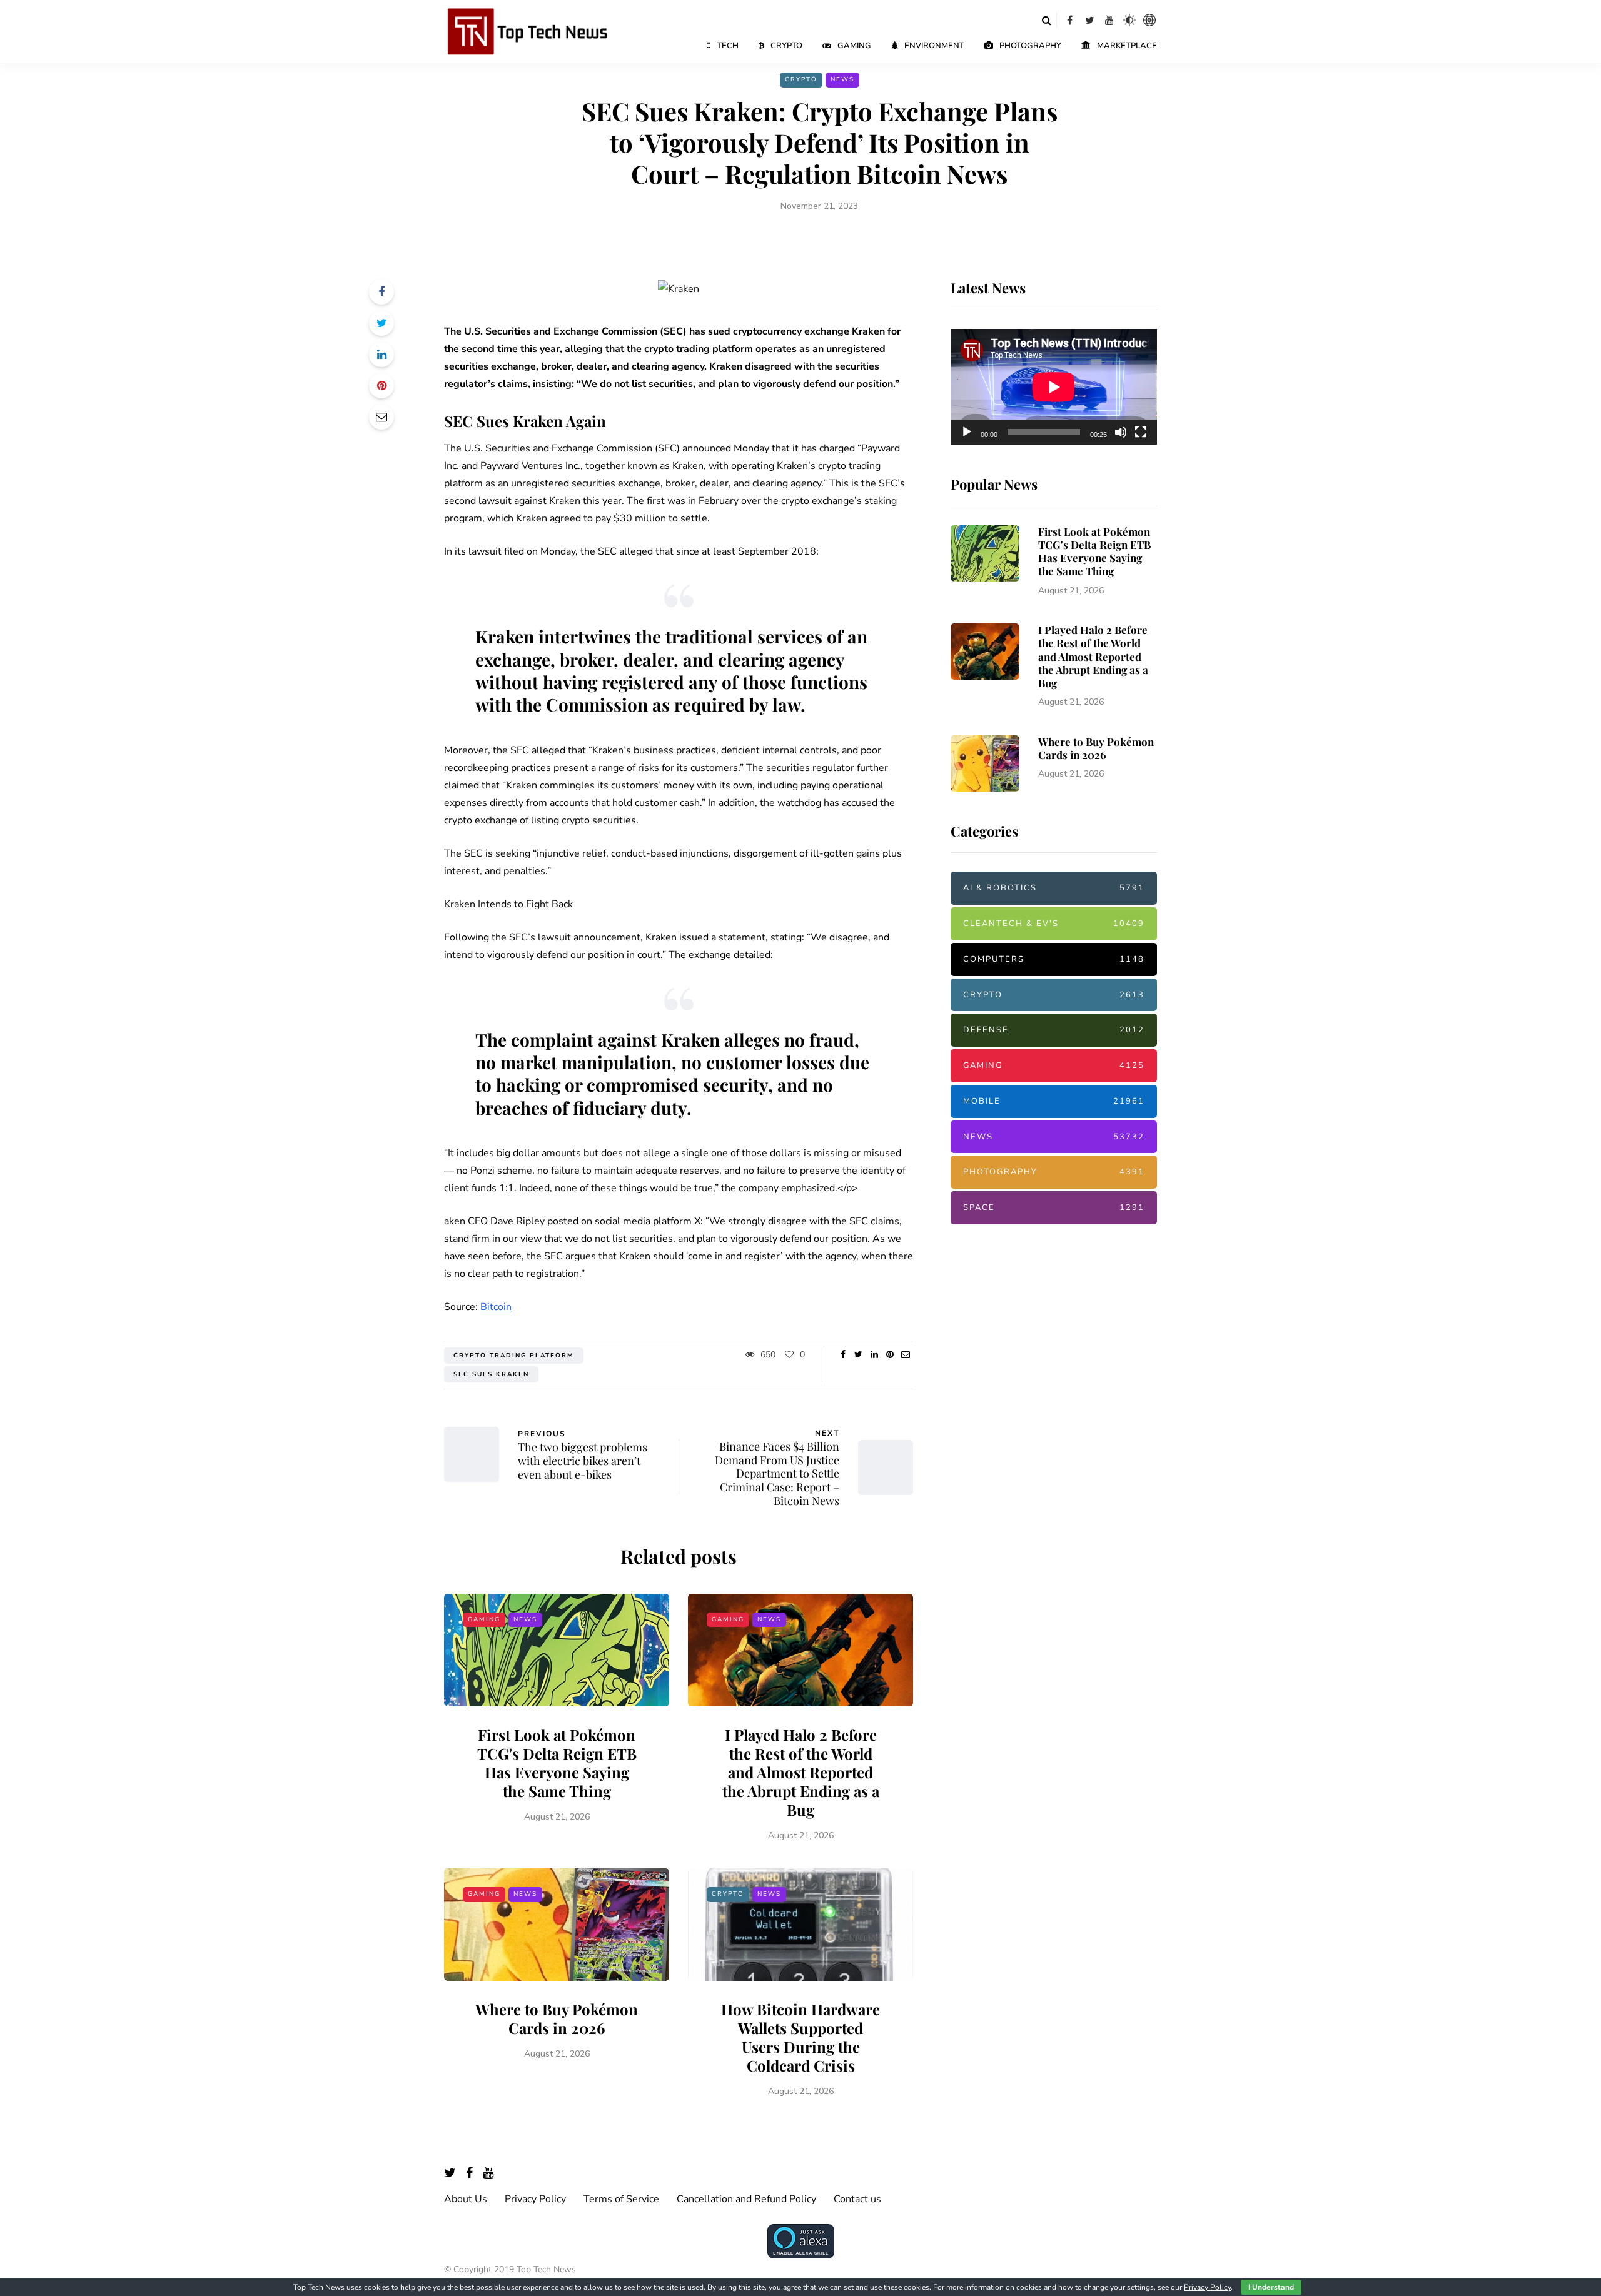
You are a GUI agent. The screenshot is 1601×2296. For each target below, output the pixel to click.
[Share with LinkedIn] (381, 355)
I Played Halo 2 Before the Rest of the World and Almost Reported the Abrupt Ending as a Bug (801, 1772)
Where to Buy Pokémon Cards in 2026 (557, 2018)
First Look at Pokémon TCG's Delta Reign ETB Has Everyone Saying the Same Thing (557, 1763)
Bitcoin (496, 1307)
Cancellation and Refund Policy (746, 2199)
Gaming (854, 46)
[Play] (967, 432)
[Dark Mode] (1129, 20)
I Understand (1271, 2287)
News (842, 79)
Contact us (857, 2199)
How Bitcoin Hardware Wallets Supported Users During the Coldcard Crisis (800, 2037)
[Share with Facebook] (381, 292)
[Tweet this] (381, 323)
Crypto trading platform (514, 1356)
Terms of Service (621, 2199)
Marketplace (1127, 46)
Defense (1054, 1030)
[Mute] (1121, 432)
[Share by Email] (381, 417)
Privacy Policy (535, 2199)
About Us (466, 2199)
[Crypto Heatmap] (1149, 20)
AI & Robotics (1054, 888)
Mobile (1054, 1101)
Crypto (786, 46)
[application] (1054, 387)
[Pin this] (381, 386)
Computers (1054, 959)
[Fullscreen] (1141, 432)
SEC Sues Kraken (491, 1374)
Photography (1030, 46)
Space (1054, 1207)
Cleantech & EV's (1054, 924)
